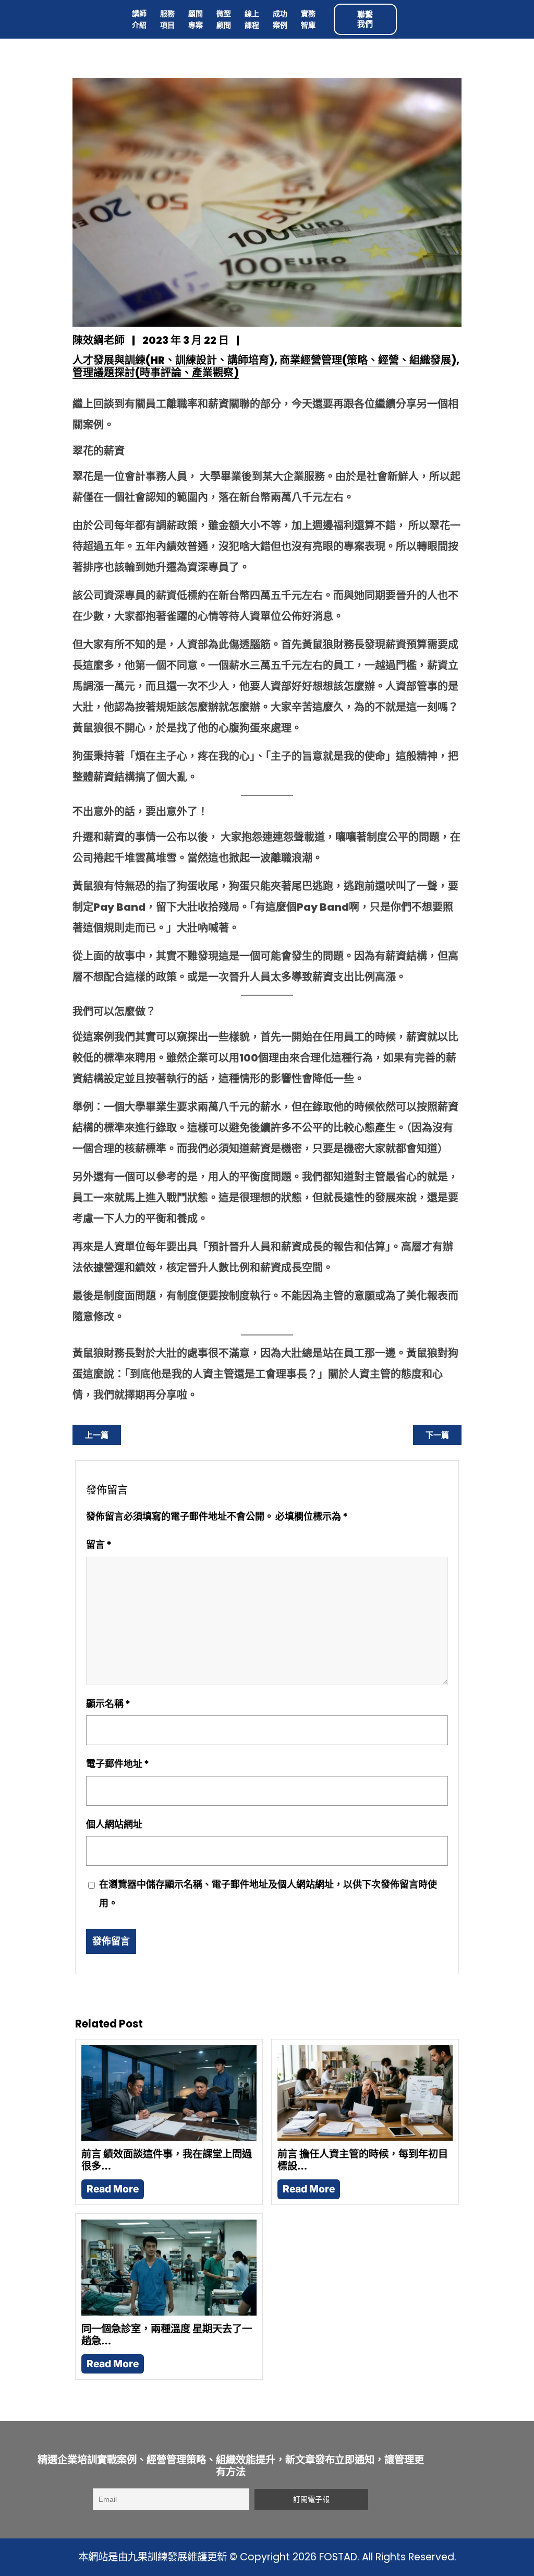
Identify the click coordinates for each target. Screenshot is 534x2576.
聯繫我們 (365, 19)
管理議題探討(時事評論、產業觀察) (156, 373)
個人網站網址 (114, 1824)
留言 (99, 1545)
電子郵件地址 (118, 1764)
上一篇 (97, 1435)
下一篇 (437, 1435)
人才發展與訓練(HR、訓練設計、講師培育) (173, 360)
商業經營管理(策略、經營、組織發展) (368, 360)
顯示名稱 (108, 1704)
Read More (113, 2189)
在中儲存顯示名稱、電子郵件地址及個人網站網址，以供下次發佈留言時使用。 (268, 1894)
